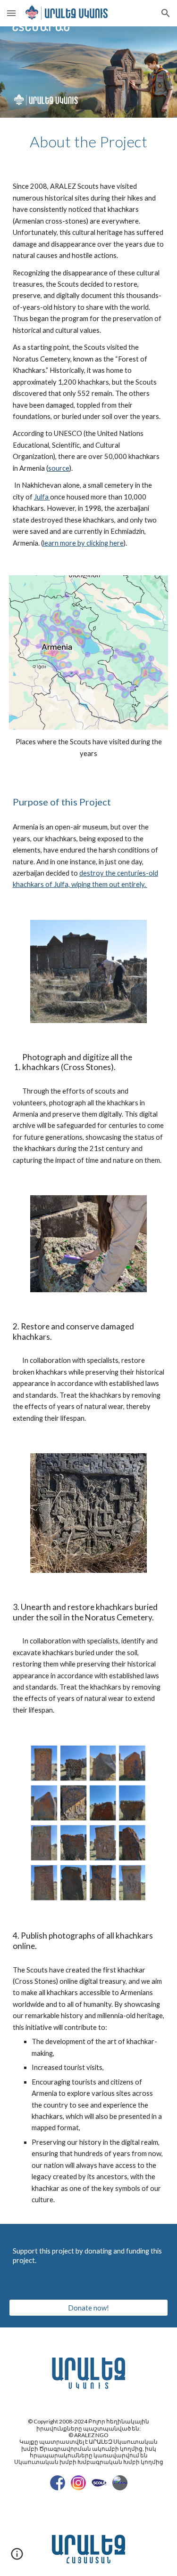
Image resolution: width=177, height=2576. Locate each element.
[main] (89, 142)
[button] (11, 13)
